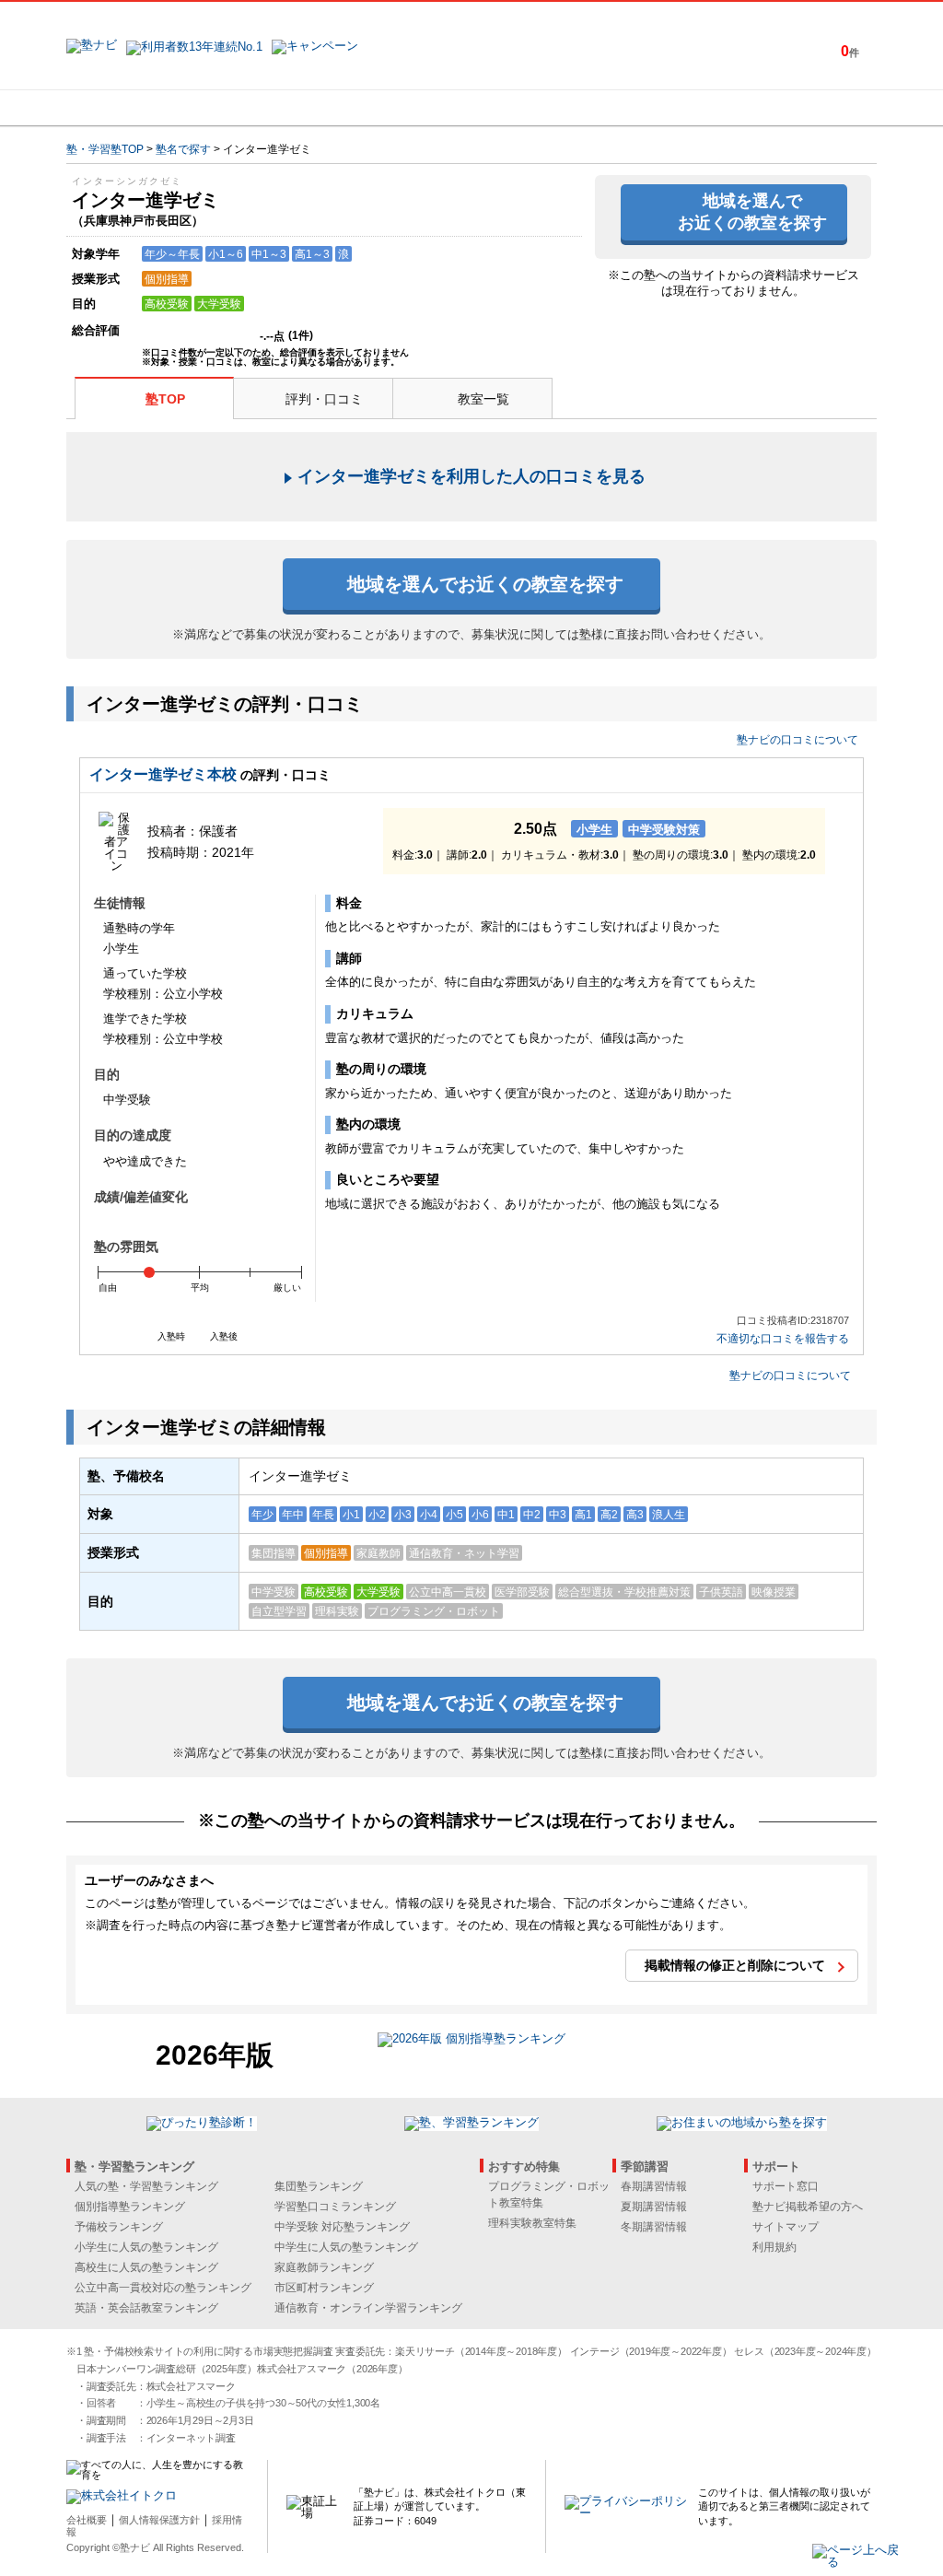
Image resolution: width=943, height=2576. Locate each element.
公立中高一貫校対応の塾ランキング (163, 2288)
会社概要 (87, 2520)
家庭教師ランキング (324, 2267)
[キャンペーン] (806, 108)
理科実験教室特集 (532, 2223)
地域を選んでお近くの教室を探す (752, 211)
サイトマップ (786, 2227)
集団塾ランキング (319, 2186)
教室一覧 (483, 399)
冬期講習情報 (654, 2227)
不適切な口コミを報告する (783, 1339)
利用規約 (774, 2247)
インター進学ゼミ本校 (163, 774)
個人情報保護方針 (159, 2520)
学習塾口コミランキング (335, 2207)
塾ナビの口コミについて (797, 740)
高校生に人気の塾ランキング (146, 2267)
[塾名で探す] (268, 108)
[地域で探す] (134, 108)
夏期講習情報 (654, 2207)
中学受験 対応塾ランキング (342, 2227)
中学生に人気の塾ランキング (346, 2247)
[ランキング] (402, 108)
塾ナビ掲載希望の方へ (808, 2207)
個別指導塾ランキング (130, 2207)
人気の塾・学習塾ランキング (146, 2186)
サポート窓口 (786, 2186)
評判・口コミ (324, 399)
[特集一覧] (671, 108)
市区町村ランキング (324, 2288)
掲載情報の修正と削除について (735, 1965)
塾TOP (165, 399)
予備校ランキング (119, 2227)
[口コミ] (537, 108)
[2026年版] (471, 2041)
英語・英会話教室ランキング (146, 2308)
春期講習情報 (654, 2186)
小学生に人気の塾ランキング (146, 2247)
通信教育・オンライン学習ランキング (368, 2308)
